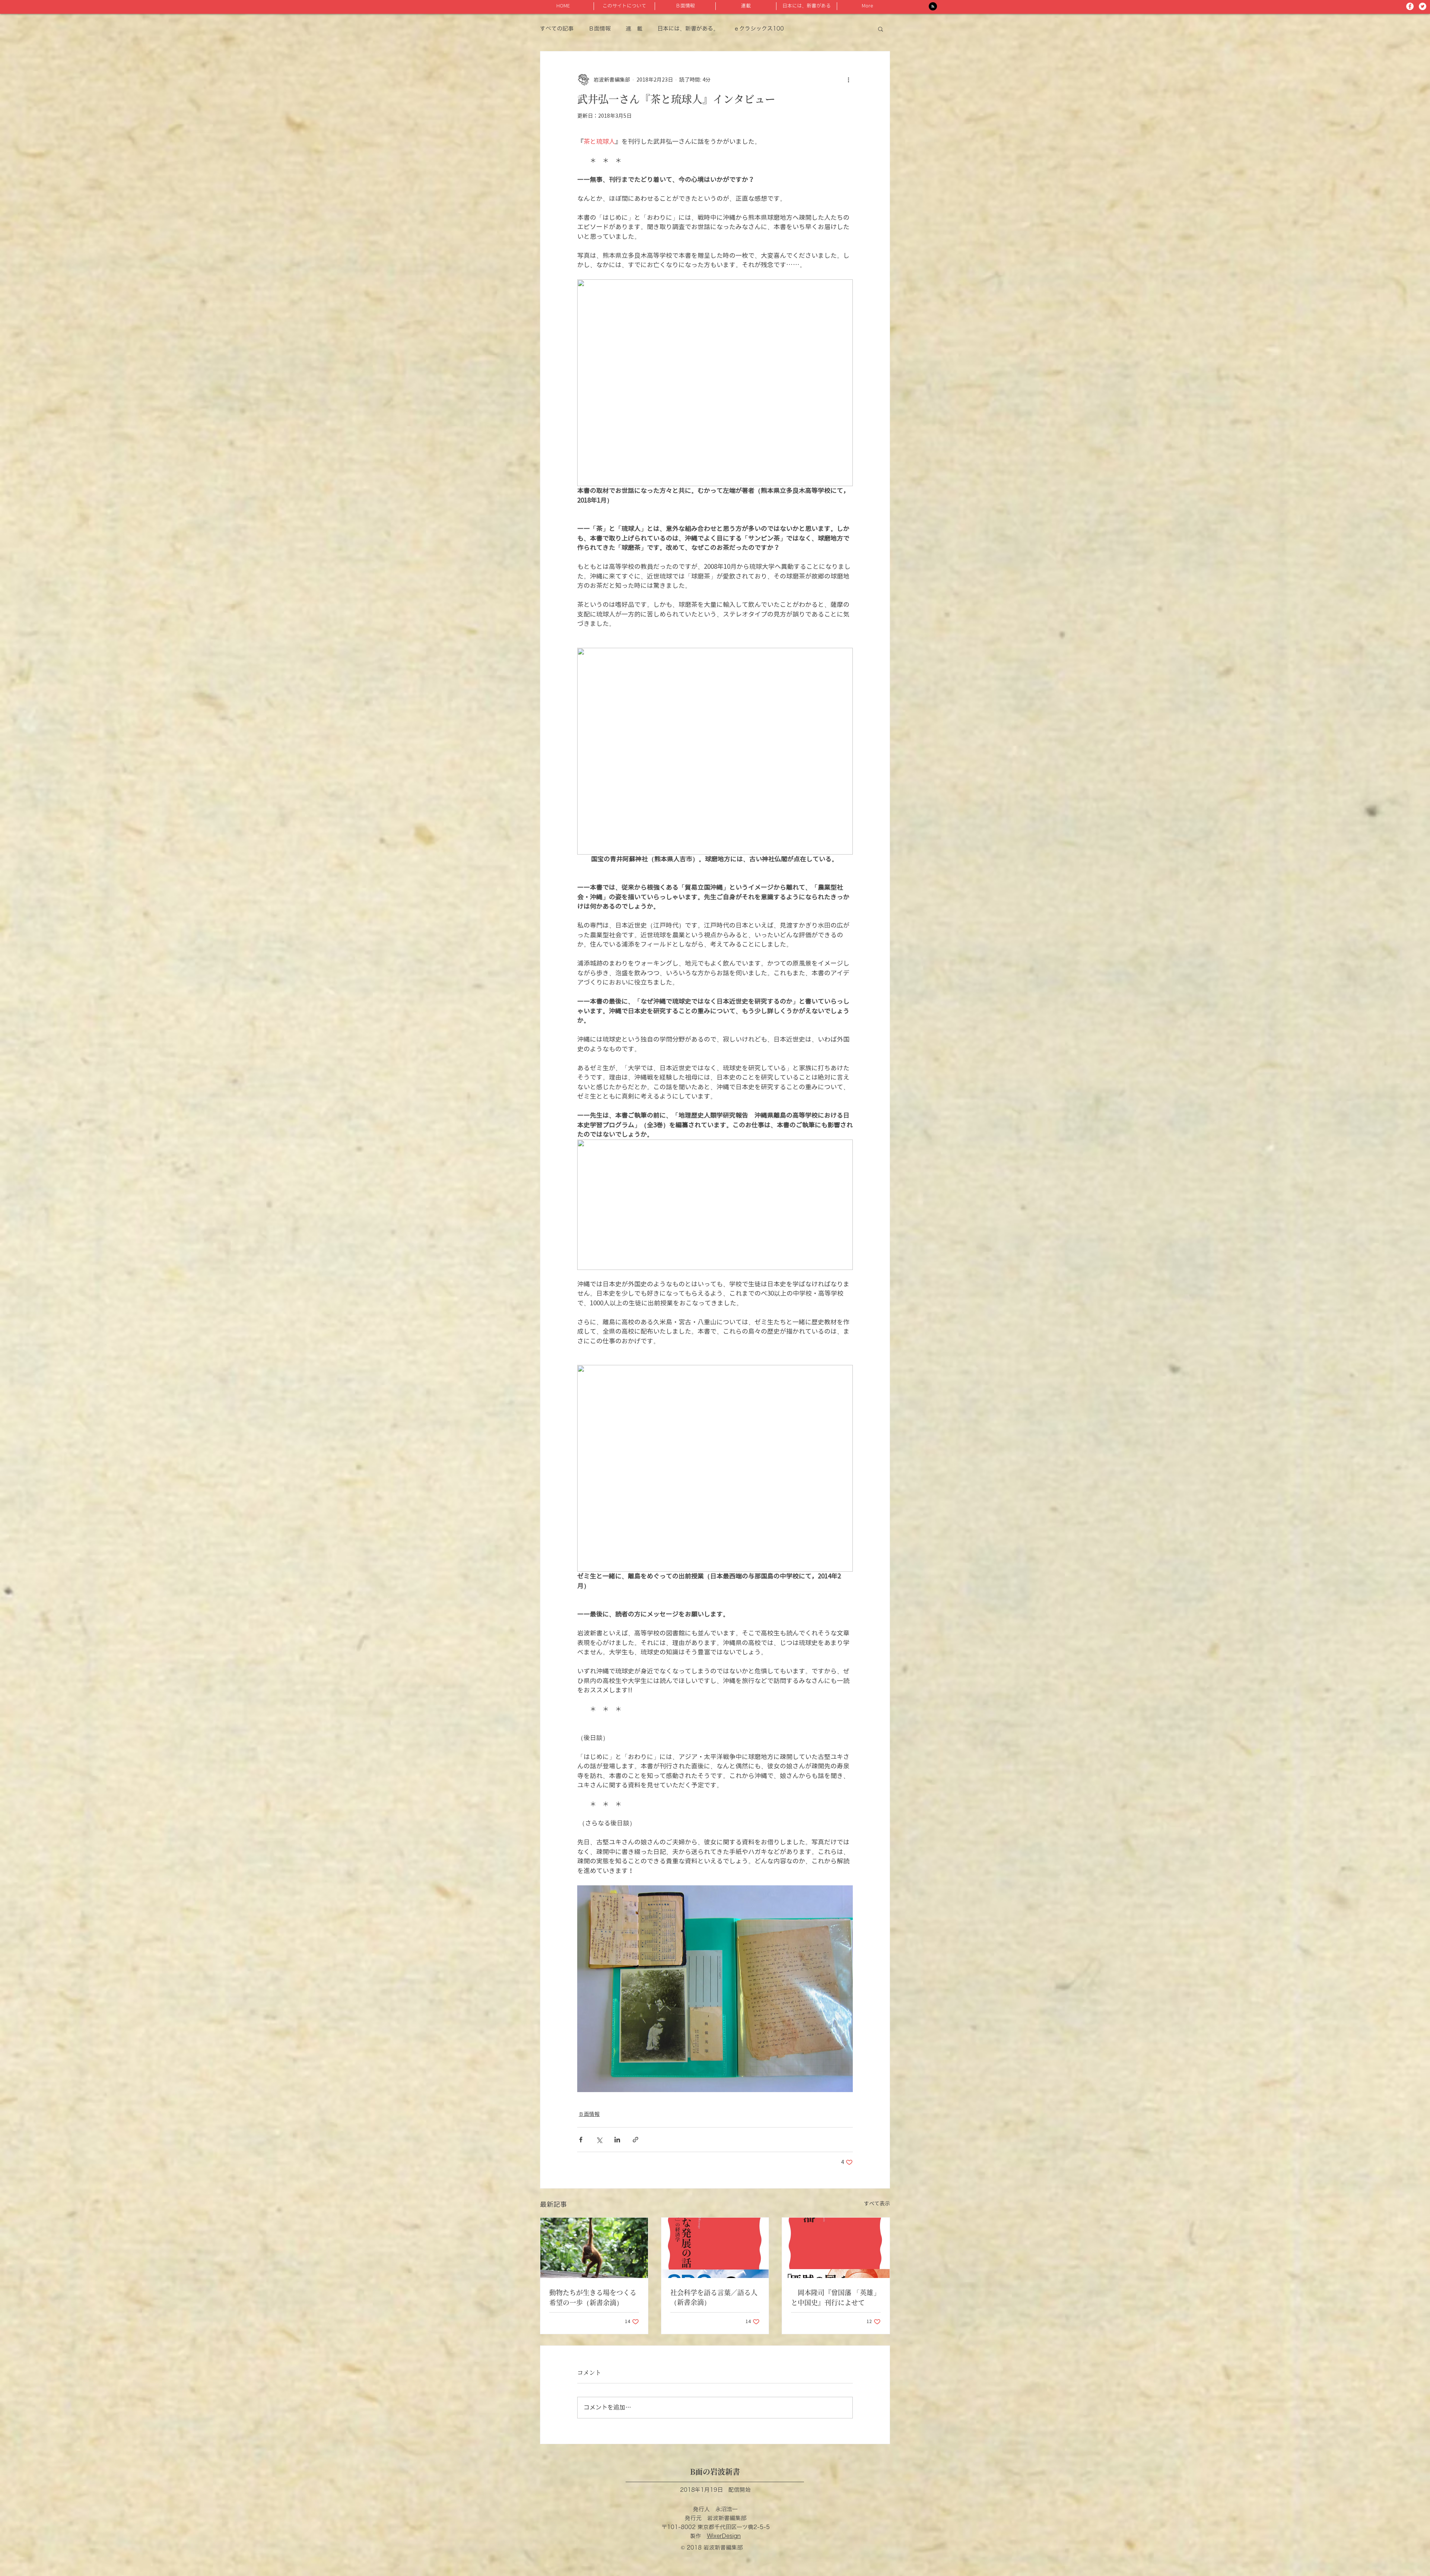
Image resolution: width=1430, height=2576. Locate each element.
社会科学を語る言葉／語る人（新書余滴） (714, 2297)
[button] (881, 29)
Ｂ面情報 (600, 29)
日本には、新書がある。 (688, 29)
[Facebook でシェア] (581, 2140)
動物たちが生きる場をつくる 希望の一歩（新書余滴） (594, 2297)
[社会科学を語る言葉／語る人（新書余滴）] (715, 2248)
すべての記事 (557, 29)
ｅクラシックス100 (759, 29)
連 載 (634, 29)
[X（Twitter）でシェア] (599, 2140)
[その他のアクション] (848, 80)
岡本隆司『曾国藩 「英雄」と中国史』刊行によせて (835, 2297)
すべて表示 (877, 2204)
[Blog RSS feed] (933, 7)
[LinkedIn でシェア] (617, 2140)
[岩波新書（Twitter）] (1423, 6)
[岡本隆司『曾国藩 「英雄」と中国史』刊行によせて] (836, 2248)
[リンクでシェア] (635, 2140)
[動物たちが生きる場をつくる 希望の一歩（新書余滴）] (594, 2248)
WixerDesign (724, 2536)
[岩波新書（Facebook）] (1410, 6)
